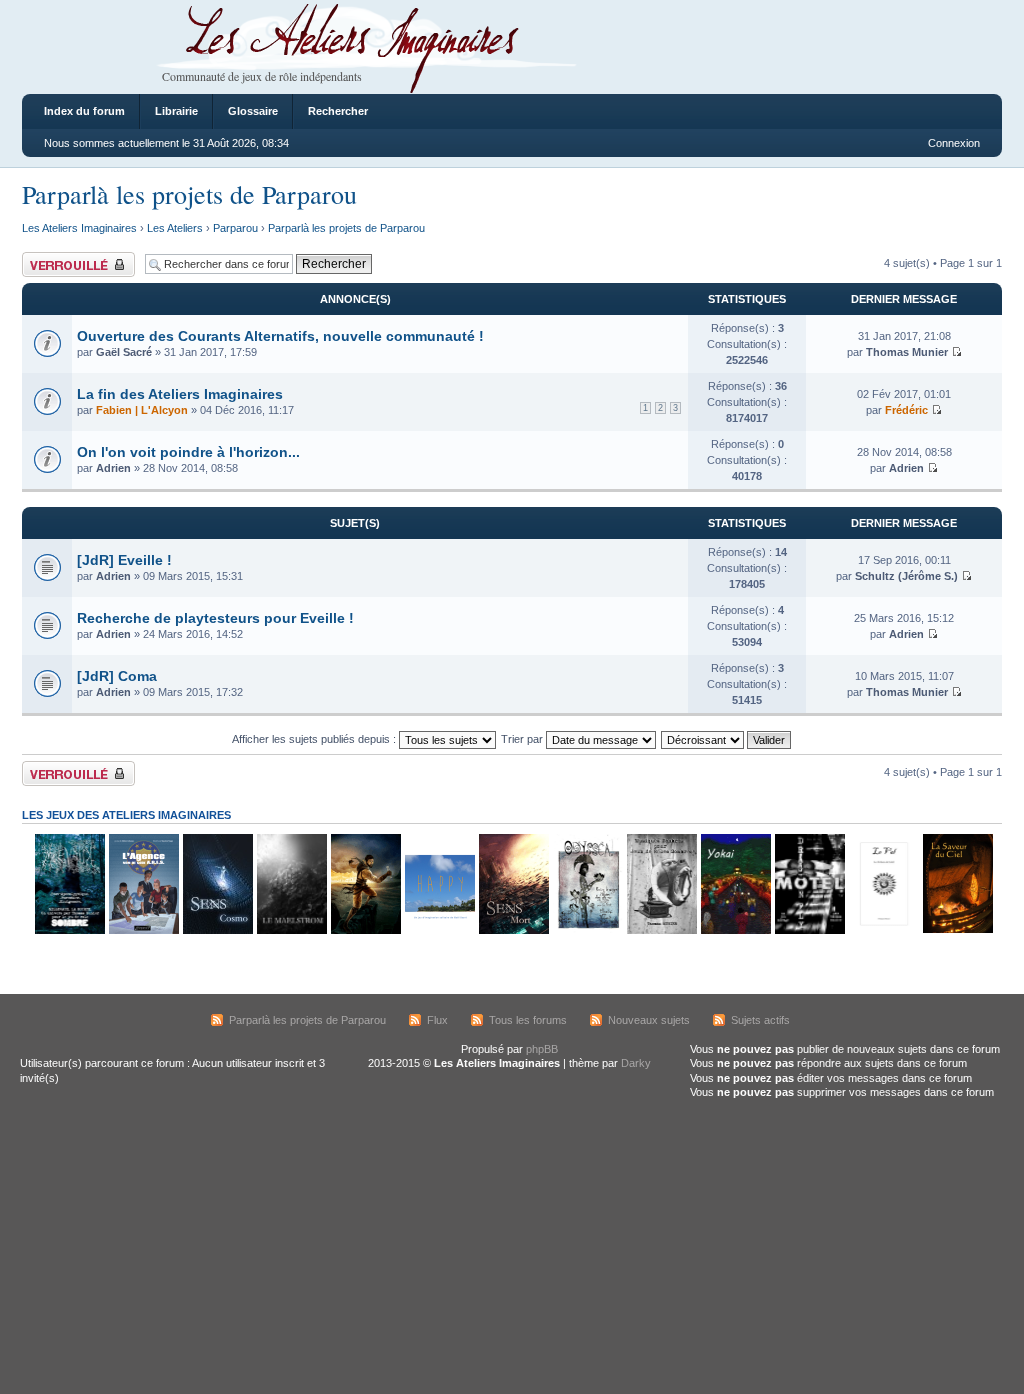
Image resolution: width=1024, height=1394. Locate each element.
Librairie (176, 111)
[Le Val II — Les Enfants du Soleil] (883, 930)
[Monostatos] (365, 930)
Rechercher (338, 111)
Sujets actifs (760, 1020)
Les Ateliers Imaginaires (79, 228)
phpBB (542, 1049)
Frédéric (906, 410)
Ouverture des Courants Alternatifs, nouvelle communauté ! (280, 336)
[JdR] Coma (117, 676)
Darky (636, 1063)
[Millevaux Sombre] (69, 930)
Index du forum (84, 111)
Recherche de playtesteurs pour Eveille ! (215, 618)
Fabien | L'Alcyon (142, 410)
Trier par (523, 739)
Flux (437, 1020)
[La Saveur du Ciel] (957, 930)
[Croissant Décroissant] (727, 739)
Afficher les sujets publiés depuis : (315, 739)
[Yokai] (735, 930)
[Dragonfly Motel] (809, 930)
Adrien (113, 468)
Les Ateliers (175, 228)
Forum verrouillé (61, 258)
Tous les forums (528, 1020)
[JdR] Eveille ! (124, 560)
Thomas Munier (907, 352)
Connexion (954, 143)
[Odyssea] (587, 930)
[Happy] (439, 930)
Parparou (235, 228)
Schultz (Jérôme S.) (906, 576)
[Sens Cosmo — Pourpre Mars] (217, 930)
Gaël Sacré (124, 352)
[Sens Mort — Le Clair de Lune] (513, 930)
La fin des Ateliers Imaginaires (180, 394)
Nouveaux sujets (649, 1020)
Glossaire (253, 111)
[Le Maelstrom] (291, 930)
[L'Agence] (143, 930)
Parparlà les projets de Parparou (189, 194)
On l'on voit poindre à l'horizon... (188, 452)
